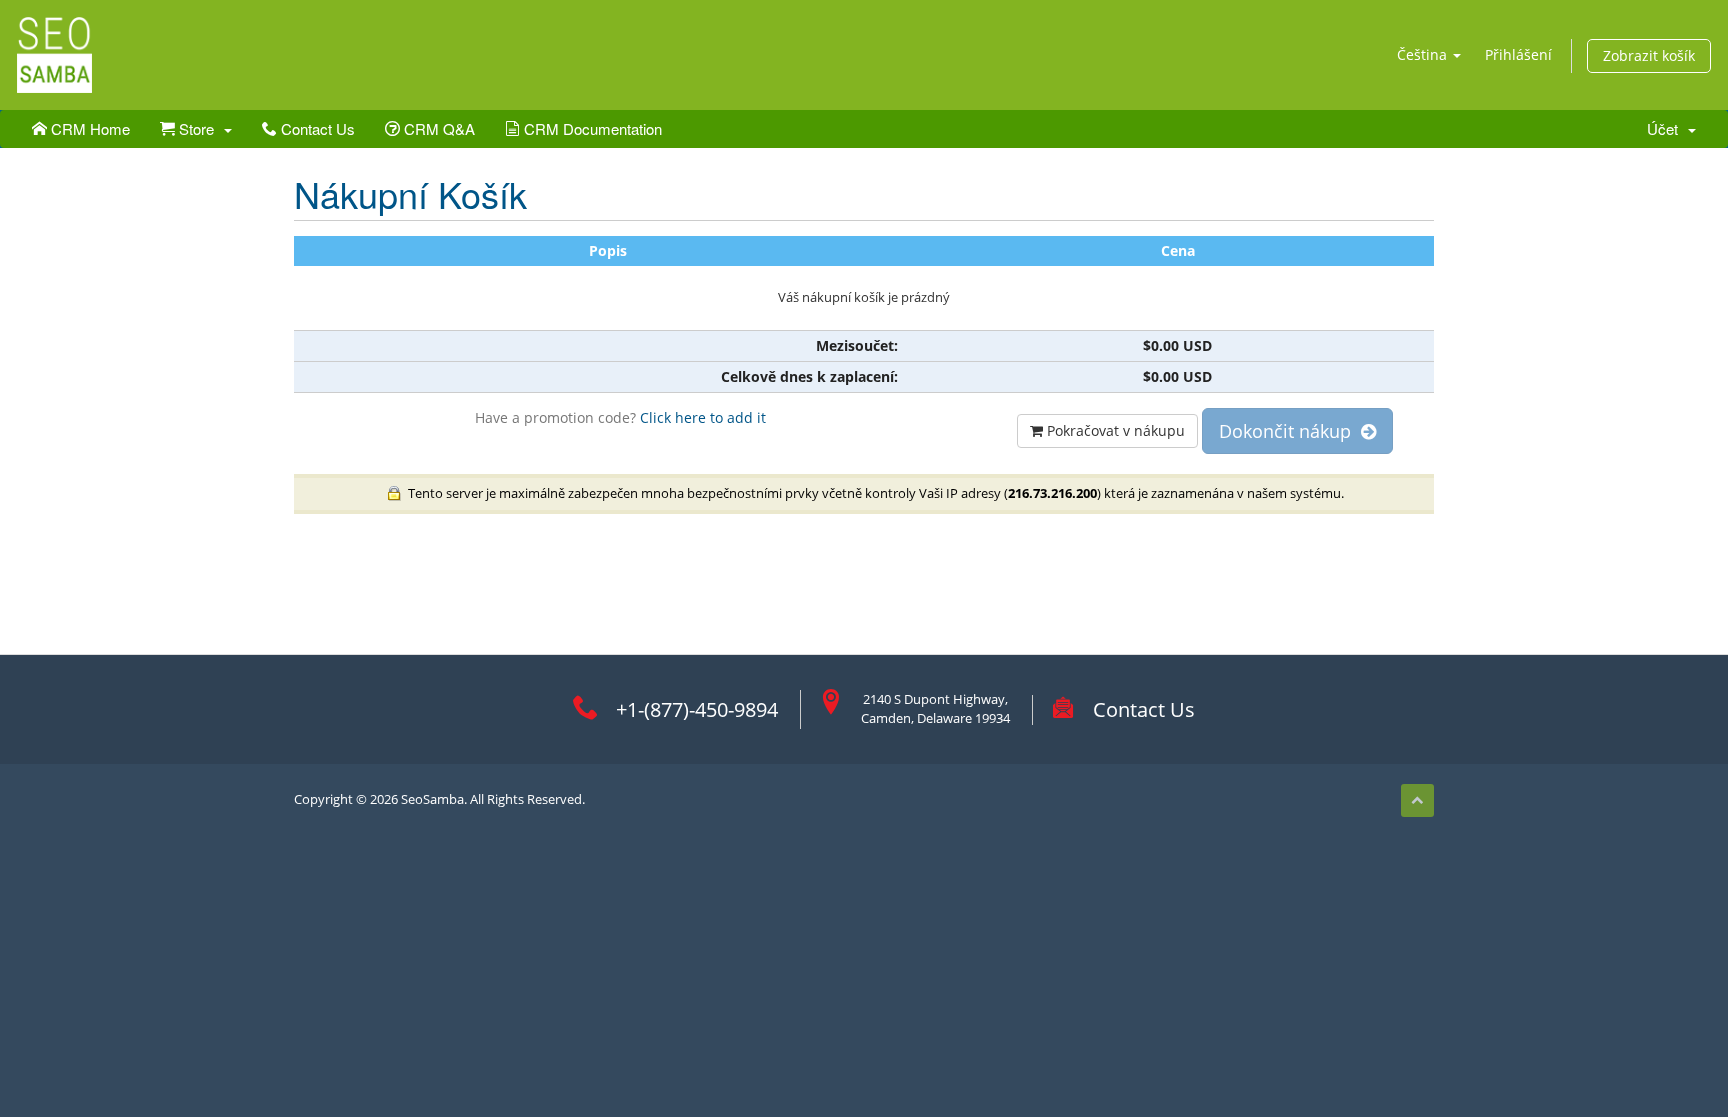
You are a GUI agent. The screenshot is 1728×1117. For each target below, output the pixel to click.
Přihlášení (1518, 54)
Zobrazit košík (1649, 55)
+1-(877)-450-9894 (697, 709)
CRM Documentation (591, 128)
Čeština (1424, 54)
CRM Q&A (437, 128)
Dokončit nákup (1290, 431)
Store (198, 128)
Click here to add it (703, 417)
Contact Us (316, 128)
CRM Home (88, 128)
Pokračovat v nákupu (1114, 430)
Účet (1666, 128)
